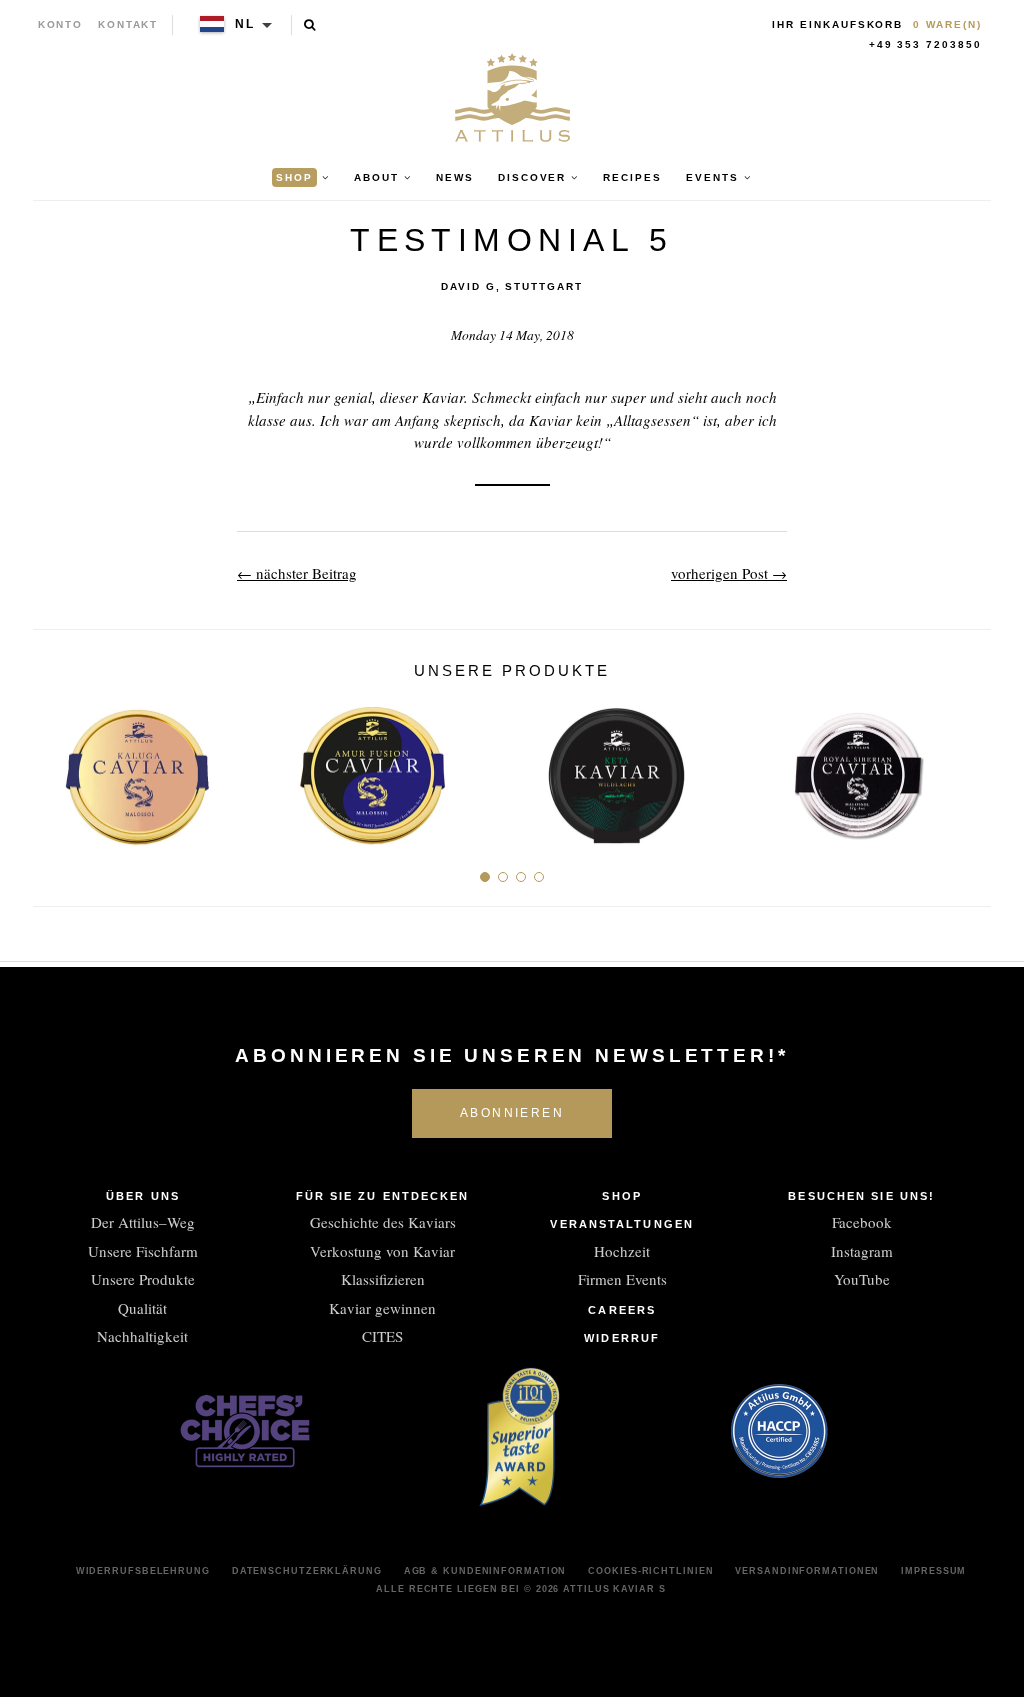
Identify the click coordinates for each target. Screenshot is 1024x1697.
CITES (382, 1336)
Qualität (142, 1308)
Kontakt (128, 24)
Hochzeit (622, 1251)
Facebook (862, 1222)
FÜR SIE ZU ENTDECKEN (383, 1196)
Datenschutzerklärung (307, 1571)
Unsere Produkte (143, 1279)
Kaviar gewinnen (382, 1308)
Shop (621, 1196)
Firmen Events (622, 1279)
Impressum (933, 1571)
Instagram (862, 1251)
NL (245, 24)
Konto (61, 24)
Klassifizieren (383, 1279)
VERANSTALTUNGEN (622, 1224)
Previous (55, 768)
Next (968, 768)
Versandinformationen (807, 1571)
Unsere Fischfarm (143, 1251)
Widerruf (622, 1338)
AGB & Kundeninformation (485, 1571)
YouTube (862, 1279)
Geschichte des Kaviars (383, 1222)
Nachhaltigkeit (142, 1336)
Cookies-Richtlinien (650, 1571)
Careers (622, 1310)
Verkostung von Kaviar (382, 1251)
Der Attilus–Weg (143, 1222)
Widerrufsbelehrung (143, 1571)
